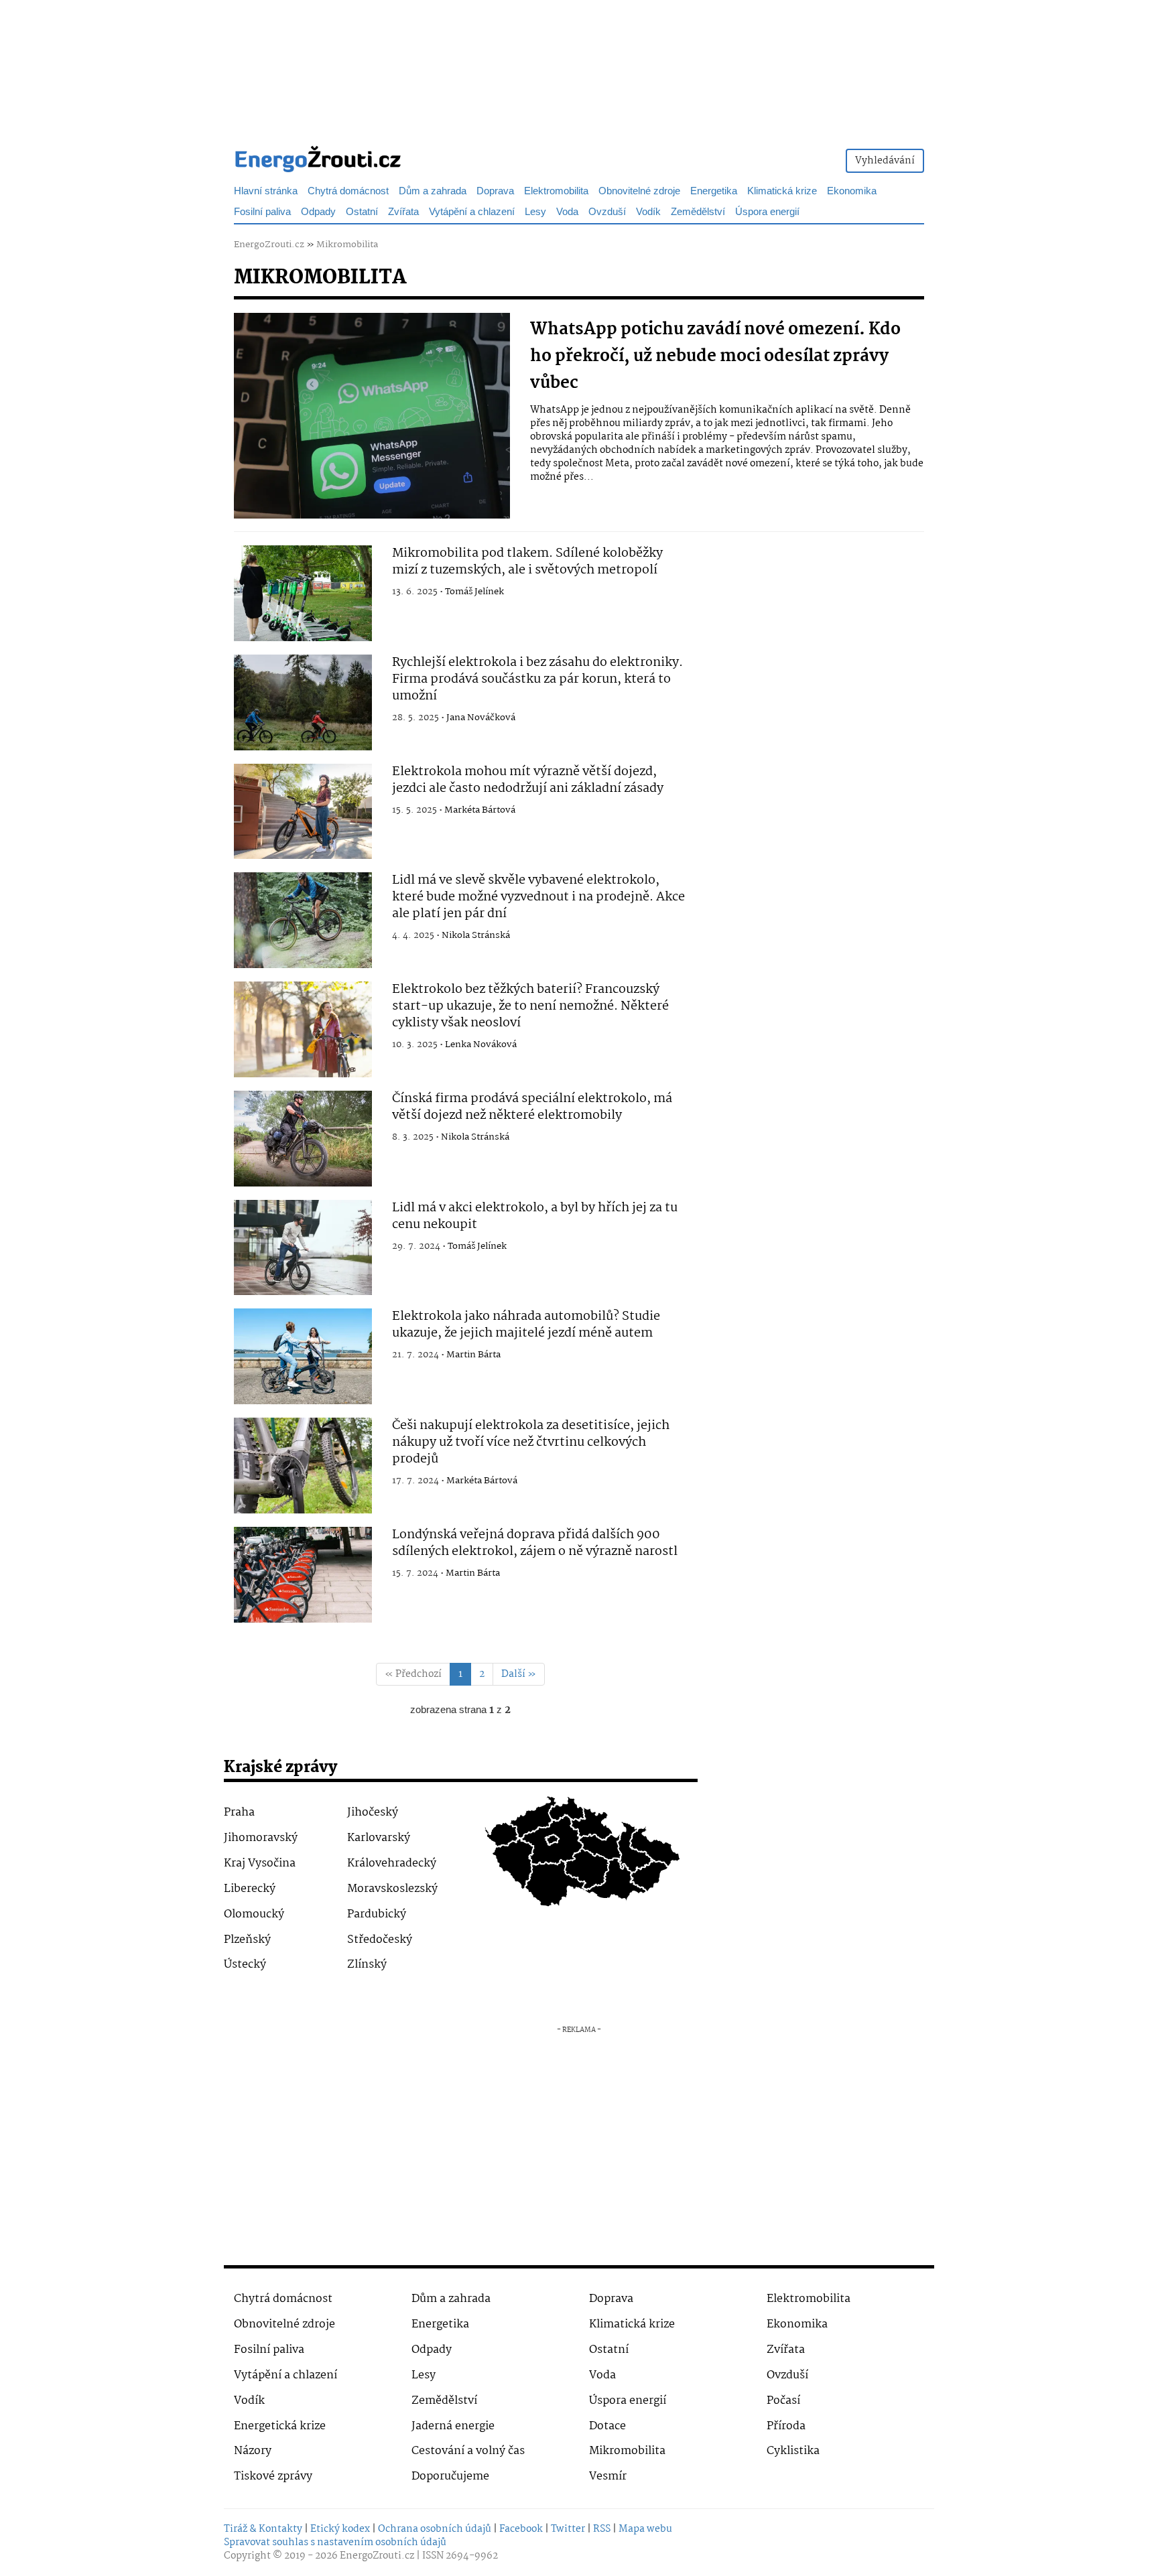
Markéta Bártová (480, 810)
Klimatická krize (782, 191)
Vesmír (608, 2477)
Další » (519, 1674)
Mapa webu (645, 2529)
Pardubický (377, 1914)
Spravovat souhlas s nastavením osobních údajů (335, 2543)
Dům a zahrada (433, 191)
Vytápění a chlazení (472, 212)
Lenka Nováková (481, 1044)
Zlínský (367, 1965)
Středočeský (380, 1940)
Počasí (783, 2401)
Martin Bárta (473, 1355)
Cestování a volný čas (468, 2451)
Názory (253, 2451)
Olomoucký (254, 1914)
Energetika (714, 191)
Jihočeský (373, 1813)
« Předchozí (413, 1674)
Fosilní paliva (262, 212)
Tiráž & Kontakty (263, 2529)
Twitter (568, 2529)
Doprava (495, 191)
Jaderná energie (453, 2426)
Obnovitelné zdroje (639, 191)
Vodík (648, 212)
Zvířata (403, 212)
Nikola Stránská (476, 935)
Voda (567, 212)
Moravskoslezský (392, 1889)
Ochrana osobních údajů (435, 2529)
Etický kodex (340, 2529)
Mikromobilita (347, 245)
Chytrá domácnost (348, 191)
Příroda (786, 2426)
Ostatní (362, 212)
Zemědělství (698, 212)
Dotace (607, 2426)
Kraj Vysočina (260, 1863)
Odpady (318, 212)
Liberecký (250, 1889)
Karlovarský (379, 1838)
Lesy (535, 212)
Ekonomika (852, 191)
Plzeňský (247, 1940)
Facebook (521, 2529)
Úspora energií (767, 212)
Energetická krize (280, 2426)
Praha (239, 1813)
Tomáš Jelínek (474, 592)
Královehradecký (392, 1863)
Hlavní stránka (266, 191)
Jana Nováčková (481, 718)
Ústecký (245, 1965)
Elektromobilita (556, 191)
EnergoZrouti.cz (269, 245)
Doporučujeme (450, 2477)
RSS (602, 2529)
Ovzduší (607, 212)
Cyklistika (793, 2451)
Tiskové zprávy (273, 2477)
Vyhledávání (885, 161)
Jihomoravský (261, 1838)
